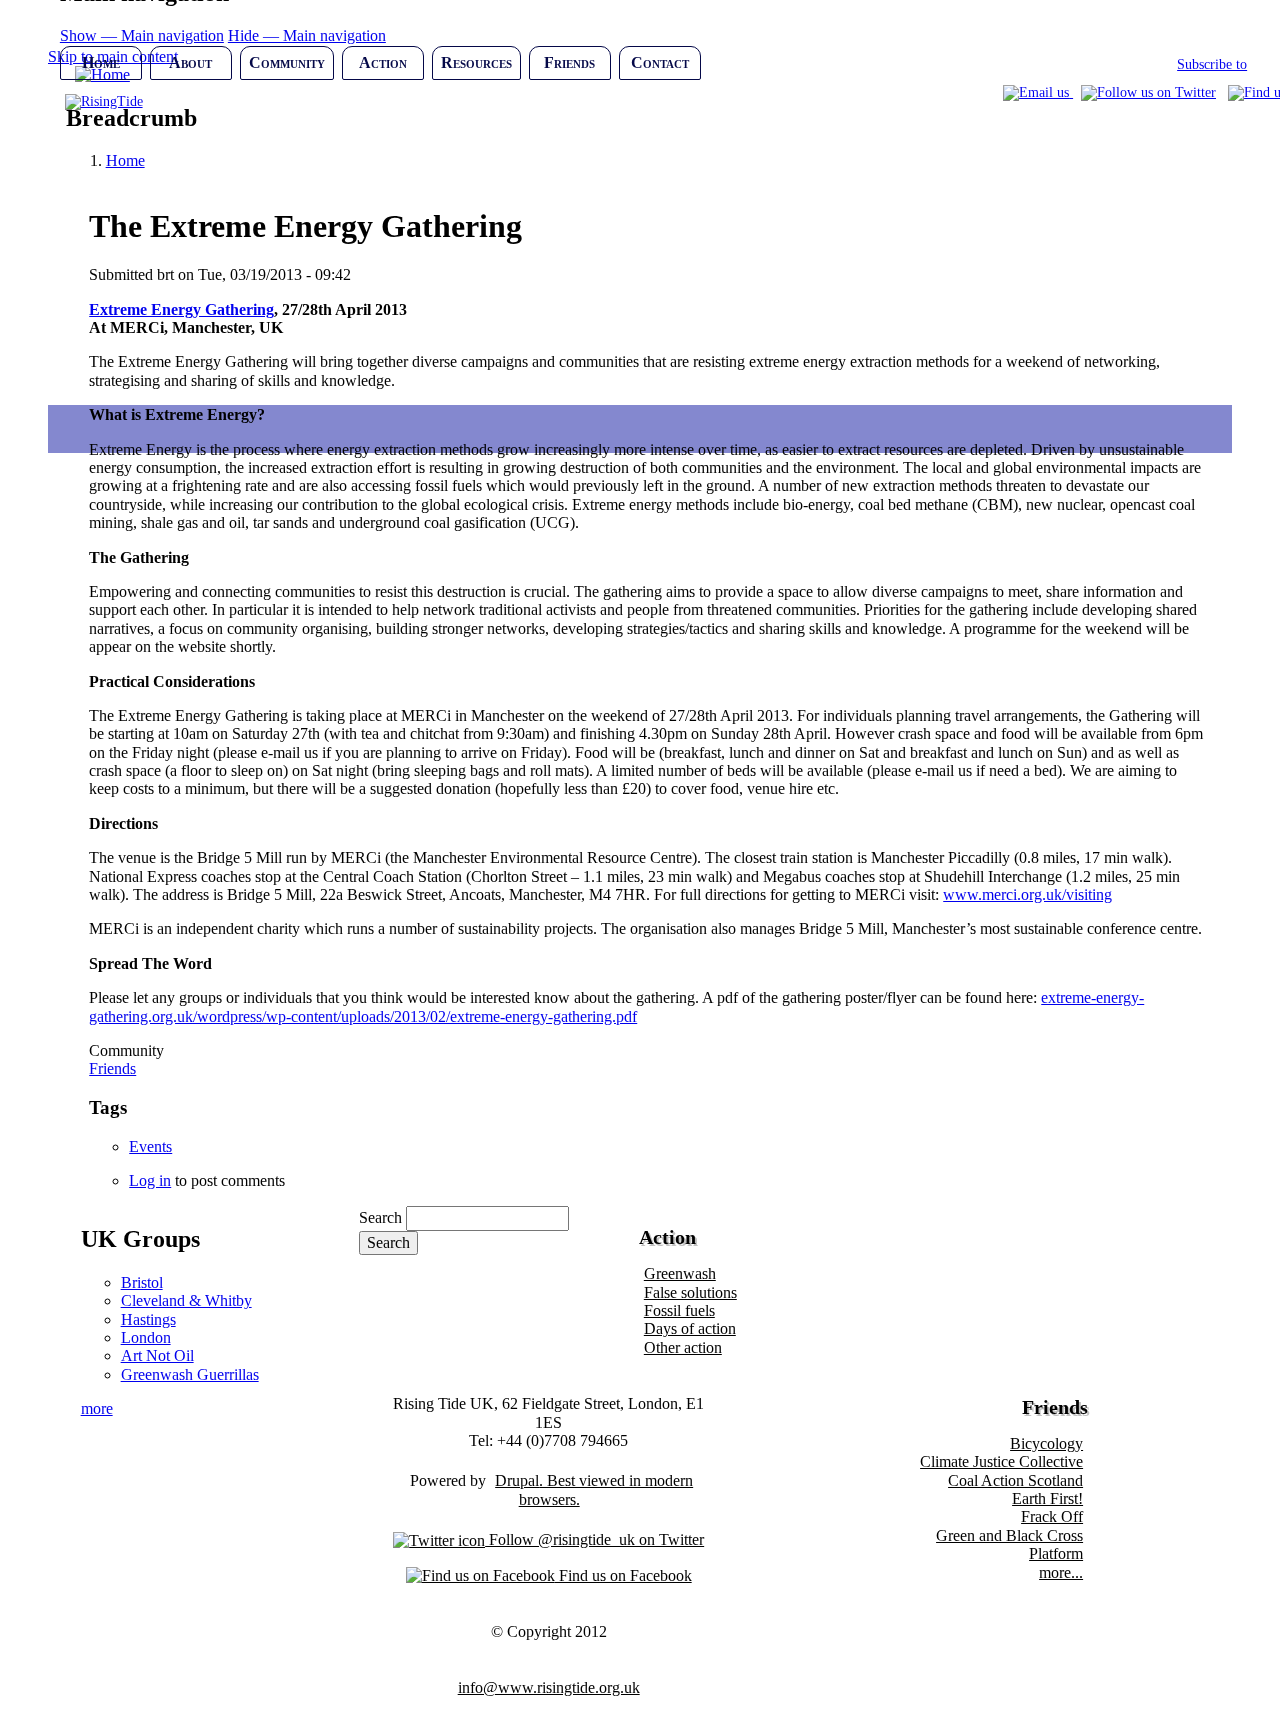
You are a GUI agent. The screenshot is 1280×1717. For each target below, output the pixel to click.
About (190, 62)
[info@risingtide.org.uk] (1038, 92)
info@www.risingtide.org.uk (549, 1687)
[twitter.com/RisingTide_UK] (1148, 92)
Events (150, 1146)
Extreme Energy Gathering (181, 309)
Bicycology (1046, 1443)
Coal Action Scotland (1015, 1480)
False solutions (690, 1292)
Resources (476, 62)
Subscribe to (1212, 64)
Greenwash (680, 1273)
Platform (1056, 1553)
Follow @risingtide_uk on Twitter (594, 1539)
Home (101, 62)
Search (380, 1217)
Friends (569, 62)
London (146, 1337)
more (97, 1408)
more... (1061, 1572)
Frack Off (1052, 1516)
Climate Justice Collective (1001, 1461)
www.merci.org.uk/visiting (1027, 894)
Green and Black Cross (1009, 1535)
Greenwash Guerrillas (190, 1374)
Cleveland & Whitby (186, 1300)
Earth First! (1047, 1498)
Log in (150, 1180)
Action (383, 62)
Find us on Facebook (623, 1575)
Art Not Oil (157, 1355)
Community (287, 62)
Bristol (142, 1282)
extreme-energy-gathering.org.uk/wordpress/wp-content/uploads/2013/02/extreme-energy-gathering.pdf (616, 1006)
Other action (683, 1347)
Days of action (690, 1328)
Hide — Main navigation (307, 35)
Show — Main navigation (142, 35)
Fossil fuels (679, 1310)
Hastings (148, 1319)
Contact (660, 62)
